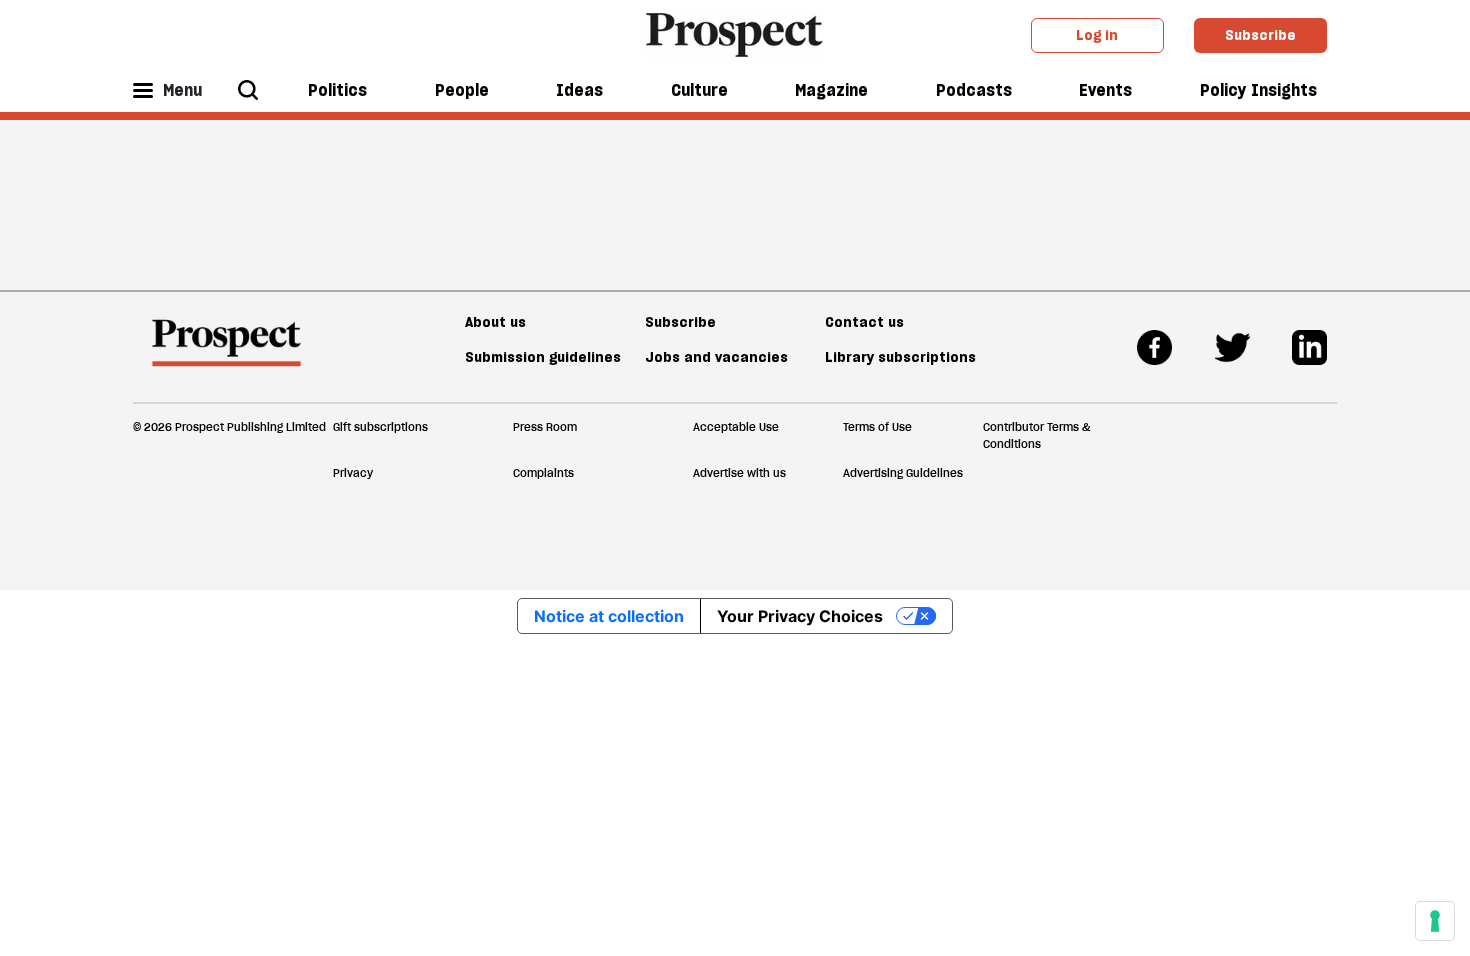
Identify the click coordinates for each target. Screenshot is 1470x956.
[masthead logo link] (735, 33)
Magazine (831, 90)
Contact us (864, 322)
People (462, 90)
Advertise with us (739, 473)
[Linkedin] (1309, 347)
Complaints (543, 473)
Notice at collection (609, 616)
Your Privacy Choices (800, 616)
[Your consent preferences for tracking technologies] (1435, 921)
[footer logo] (226, 352)
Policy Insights (1258, 90)
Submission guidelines (543, 357)
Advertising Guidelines (903, 473)
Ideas (579, 90)
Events (1105, 90)
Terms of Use (877, 427)
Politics (337, 90)
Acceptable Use (736, 427)
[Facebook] (1154, 347)
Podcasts (974, 90)
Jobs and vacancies (716, 357)
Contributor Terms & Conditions (1036, 435)
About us (495, 322)
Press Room (545, 427)
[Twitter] (1232, 347)
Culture (699, 90)
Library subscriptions (900, 357)
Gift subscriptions (380, 427)
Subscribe (1260, 35)
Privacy (353, 473)
